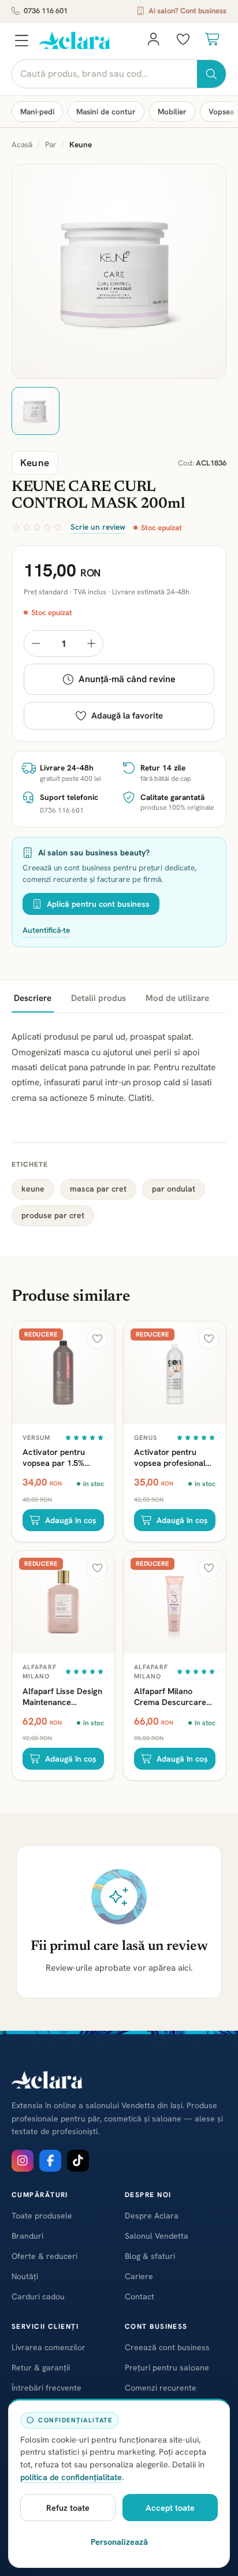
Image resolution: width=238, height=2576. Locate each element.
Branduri (27, 2236)
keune (33, 1189)
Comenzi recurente (161, 2388)
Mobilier (172, 111)
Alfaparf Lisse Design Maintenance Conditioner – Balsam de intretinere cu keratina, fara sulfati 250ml (62, 1696)
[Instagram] (23, 2161)
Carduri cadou (38, 2296)
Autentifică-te (46, 930)
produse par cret (53, 1215)
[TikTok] (78, 2161)
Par (51, 144)
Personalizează (119, 2542)
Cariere (139, 2276)
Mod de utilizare (177, 998)
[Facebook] (50, 2161)
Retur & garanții (41, 2367)
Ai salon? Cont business (187, 11)
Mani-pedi (37, 111)
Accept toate (170, 2508)
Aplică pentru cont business (98, 904)
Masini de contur (106, 111)
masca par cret (98, 1189)
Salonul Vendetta (157, 2236)
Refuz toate (68, 2508)
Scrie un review (98, 527)
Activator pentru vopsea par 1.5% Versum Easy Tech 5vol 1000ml (57, 1457)
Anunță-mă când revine (127, 679)
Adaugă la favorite (127, 716)
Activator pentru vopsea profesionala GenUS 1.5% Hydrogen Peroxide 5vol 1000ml (172, 1457)
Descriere (33, 998)
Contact (140, 2296)
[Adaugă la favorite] (97, 1339)
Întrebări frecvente (47, 2388)
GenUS (146, 1438)
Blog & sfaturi (150, 2256)
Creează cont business (167, 2347)
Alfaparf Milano (40, 1672)
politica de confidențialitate (71, 2477)
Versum (37, 1438)
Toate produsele (42, 2216)
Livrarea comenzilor (49, 2347)
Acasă (22, 144)
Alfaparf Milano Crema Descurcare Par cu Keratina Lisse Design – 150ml (174, 1696)
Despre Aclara (152, 2216)
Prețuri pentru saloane (167, 2367)
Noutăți (25, 2276)
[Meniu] (21, 40)
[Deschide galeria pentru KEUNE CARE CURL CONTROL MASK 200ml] (119, 271)
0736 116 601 (46, 11)
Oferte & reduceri (44, 2256)
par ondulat (174, 1189)
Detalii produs (98, 998)
